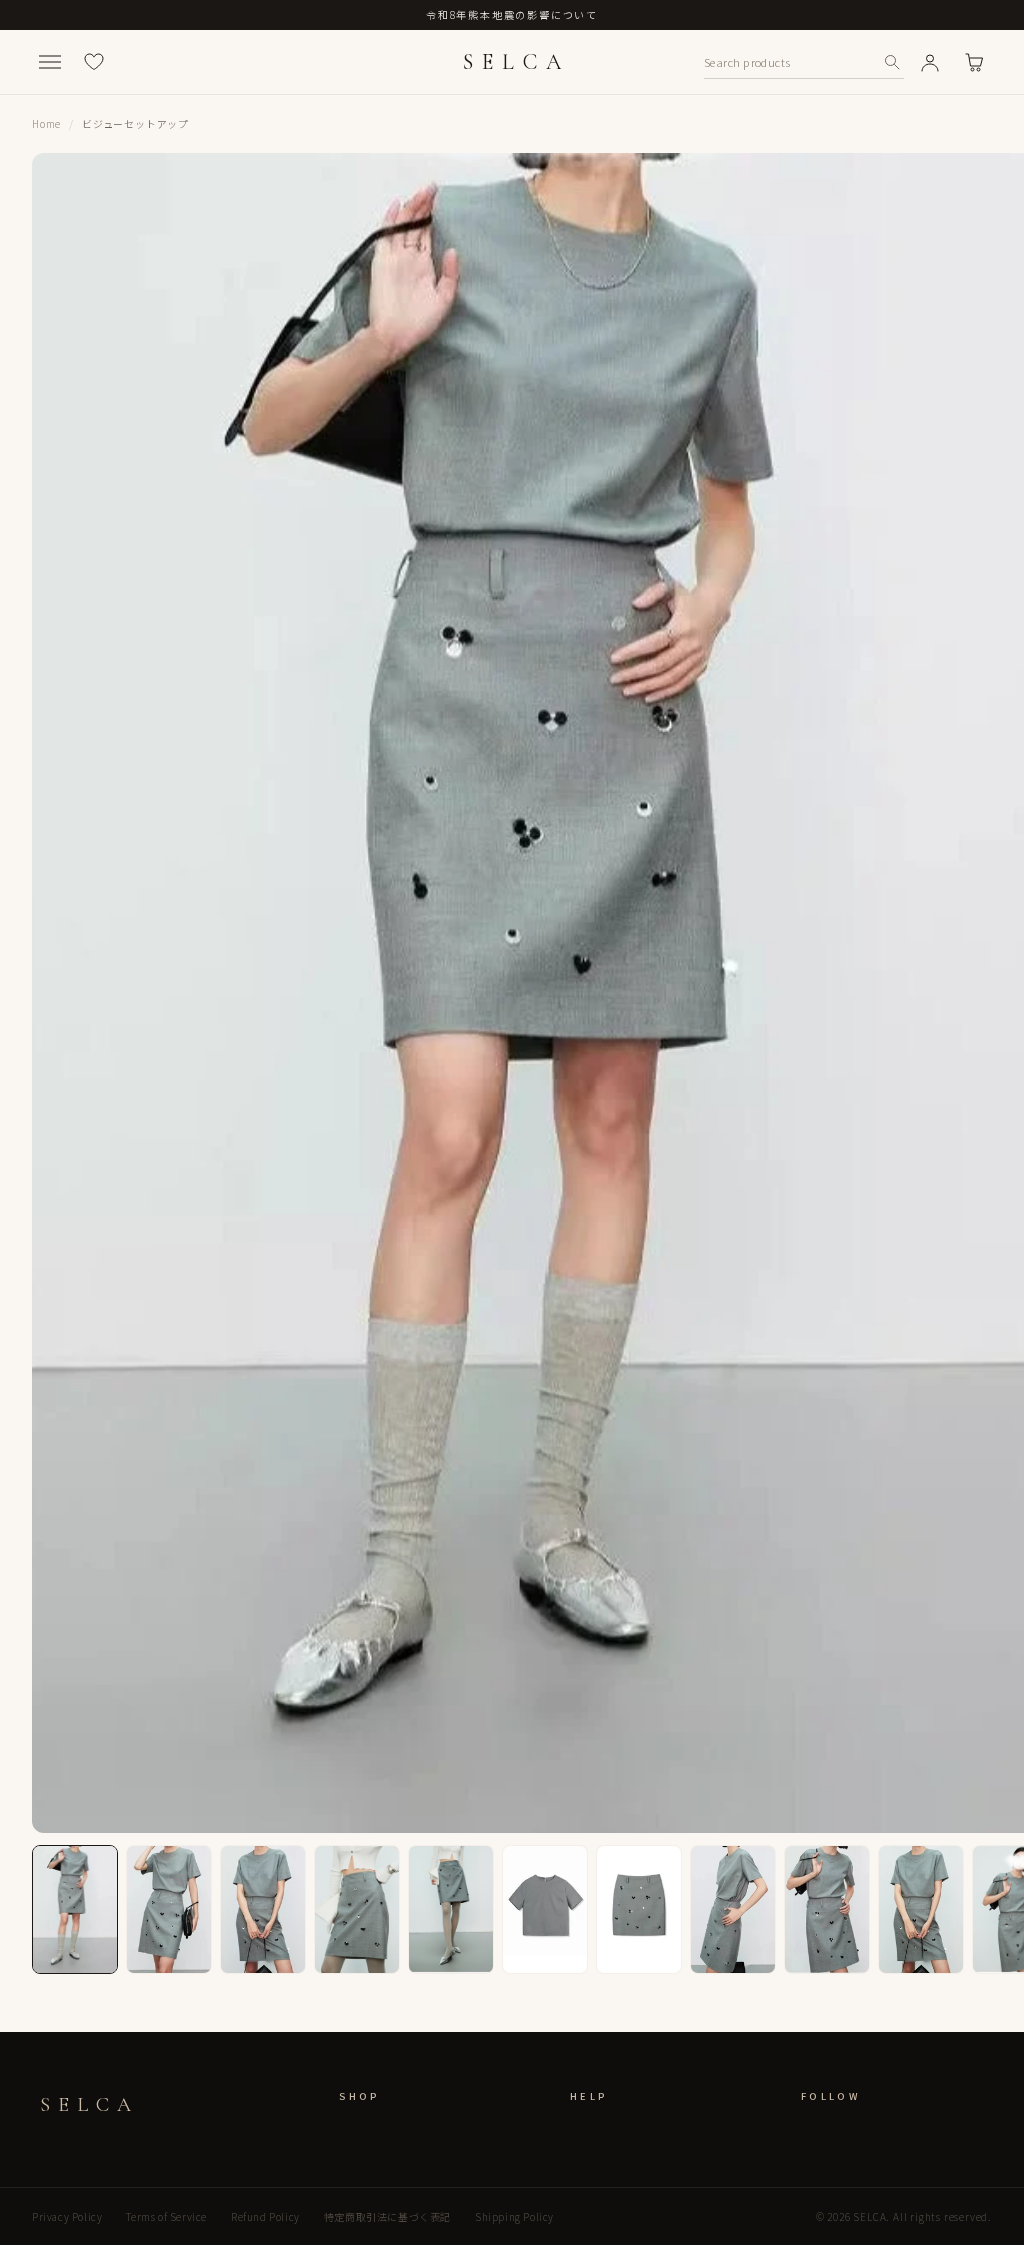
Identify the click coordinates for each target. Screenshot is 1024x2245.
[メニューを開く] (50, 62)
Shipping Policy (514, 2216)
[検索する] (892, 62)
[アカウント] (930, 62)
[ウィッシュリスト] (94, 62)
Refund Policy (265, 2216)
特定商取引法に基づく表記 (387, 2216)
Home (46, 123)
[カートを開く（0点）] (974, 62)
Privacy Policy (67, 2216)
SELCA (516, 62)
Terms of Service (166, 2216)
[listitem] (75, 1909)
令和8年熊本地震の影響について (512, 14)
